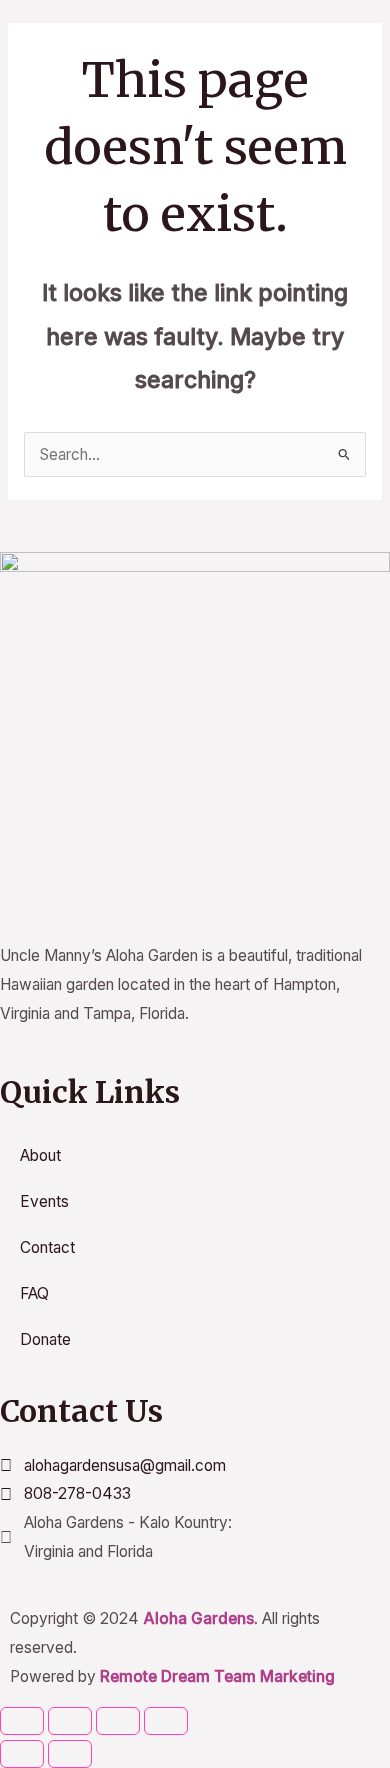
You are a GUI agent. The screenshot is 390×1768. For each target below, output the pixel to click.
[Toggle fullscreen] (70, 1721)
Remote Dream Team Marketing (217, 1676)
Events (44, 1201)
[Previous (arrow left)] (22, 1754)
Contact (47, 1247)
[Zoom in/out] (22, 1721)
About (40, 1155)
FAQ (34, 1293)
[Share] (118, 1721)
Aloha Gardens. (200, 1618)
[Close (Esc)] (166, 1721)
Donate (45, 1339)
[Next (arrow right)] (70, 1754)
